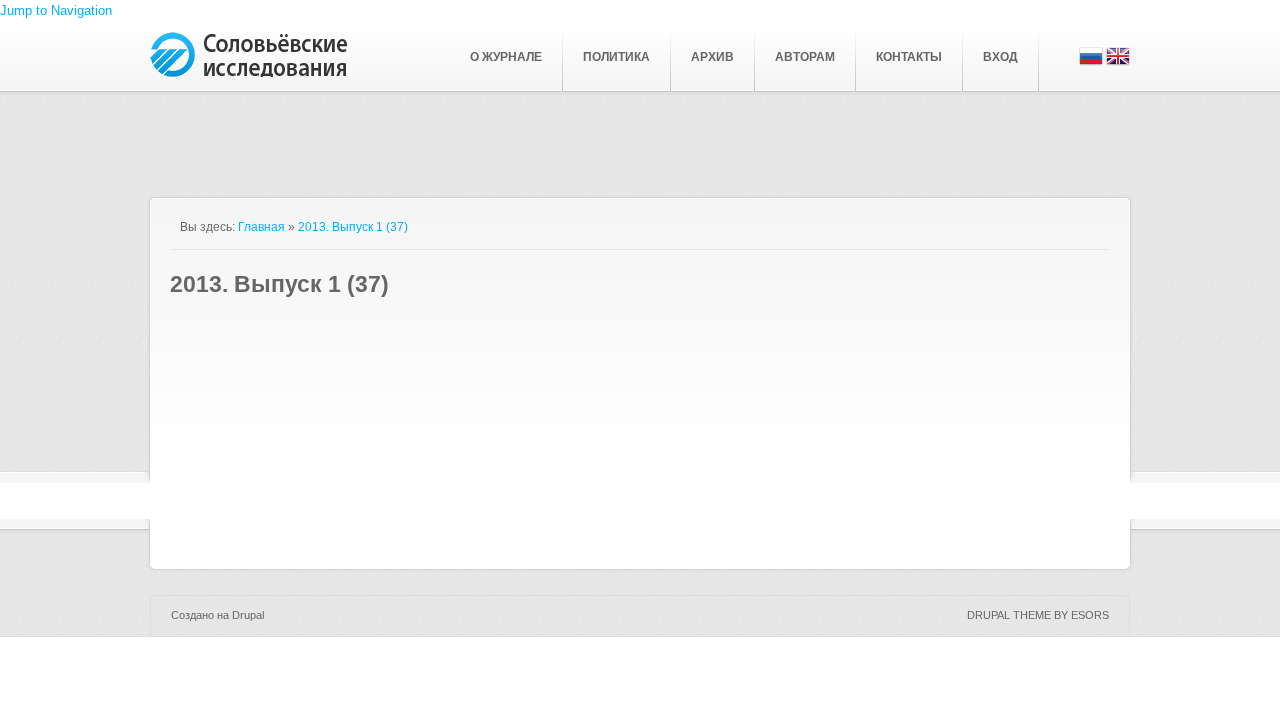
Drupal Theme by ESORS (1038, 615)
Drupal (248, 615)
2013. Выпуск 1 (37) (353, 226)
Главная (261, 226)
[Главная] (250, 72)
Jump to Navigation (56, 10)
